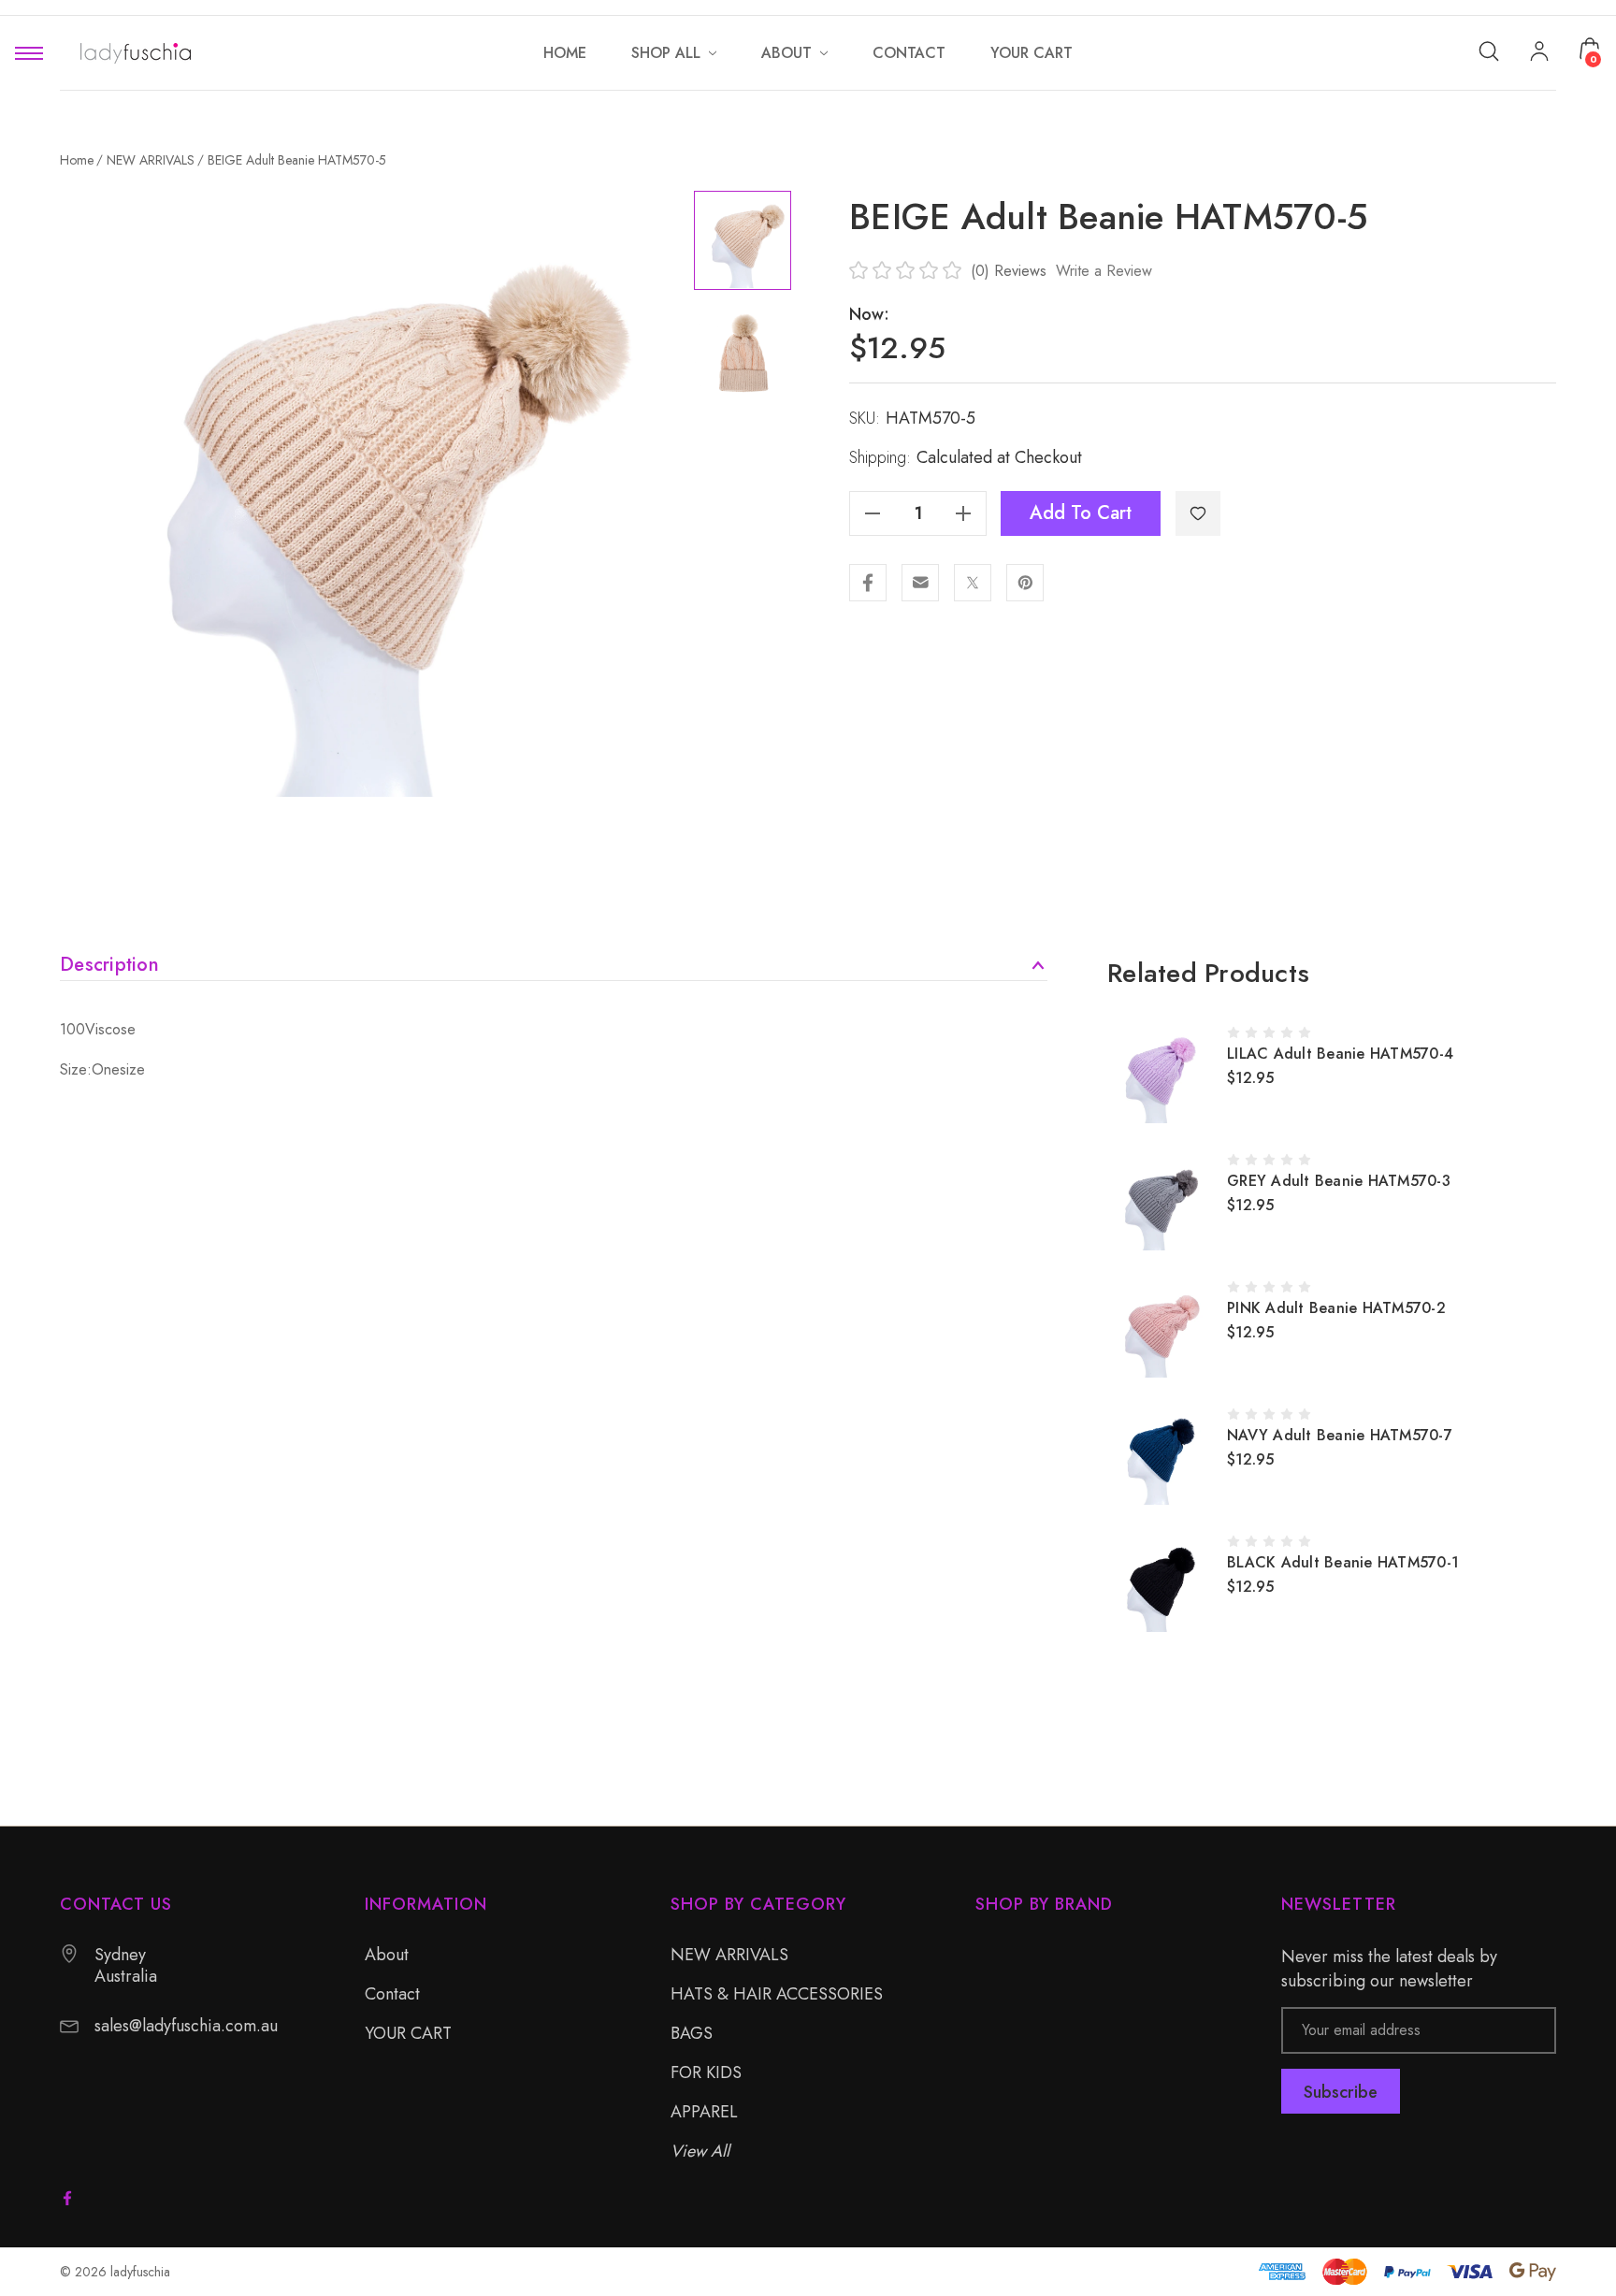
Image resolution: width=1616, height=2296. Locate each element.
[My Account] (1539, 53)
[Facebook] (868, 583)
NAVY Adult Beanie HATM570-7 (1340, 1435)
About (387, 1955)
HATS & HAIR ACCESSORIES (777, 1994)
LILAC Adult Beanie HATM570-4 (1340, 1054)
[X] (973, 583)
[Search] (1489, 50)
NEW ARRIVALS (729, 1955)
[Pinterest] (1025, 583)
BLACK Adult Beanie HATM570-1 (1343, 1562)
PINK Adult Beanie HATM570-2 (1336, 1308)
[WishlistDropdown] (1198, 513)
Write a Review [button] (1104, 271)
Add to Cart (1081, 513)
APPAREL (704, 2112)
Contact (392, 1994)
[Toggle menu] (29, 53)
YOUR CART (408, 2033)
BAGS (692, 2033)
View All (700, 2151)
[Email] (920, 583)
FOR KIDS (706, 2072)
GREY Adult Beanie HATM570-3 (1339, 1181)
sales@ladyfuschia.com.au (186, 2026)
